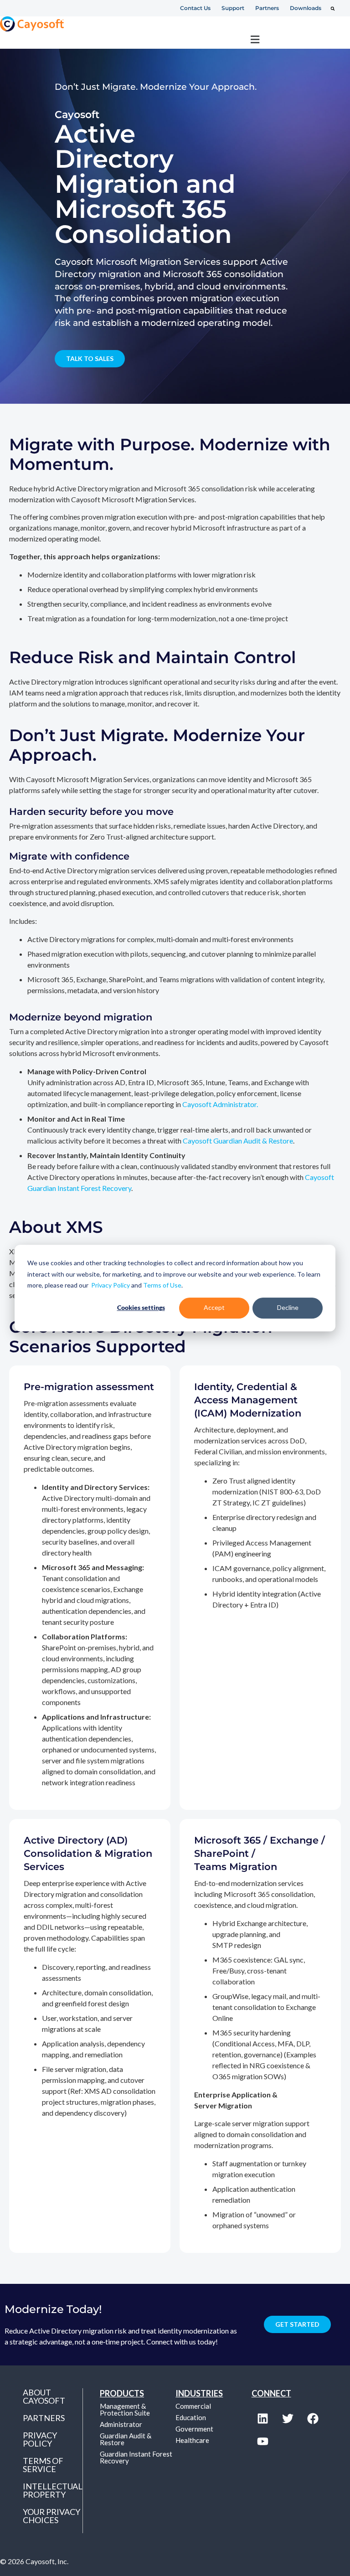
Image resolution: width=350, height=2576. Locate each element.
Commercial (193, 2406)
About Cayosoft (44, 2396)
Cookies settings (141, 1308)
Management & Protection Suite (125, 2409)
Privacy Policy (111, 1285)
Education (191, 2417)
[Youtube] (263, 2442)
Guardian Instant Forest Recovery (136, 2457)
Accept (214, 1308)
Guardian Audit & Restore (126, 2439)
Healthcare (192, 2440)
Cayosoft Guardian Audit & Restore (238, 1141)
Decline (288, 1308)
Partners (44, 2418)
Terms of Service (43, 2465)
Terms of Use (162, 1285)
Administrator (121, 2424)
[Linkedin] (263, 2419)
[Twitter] (288, 2419)
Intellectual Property (53, 2490)
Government (194, 2429)
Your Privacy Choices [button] (51, 2516)
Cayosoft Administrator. (220, 1104)
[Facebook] (313, 2419)
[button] (333, 9)
